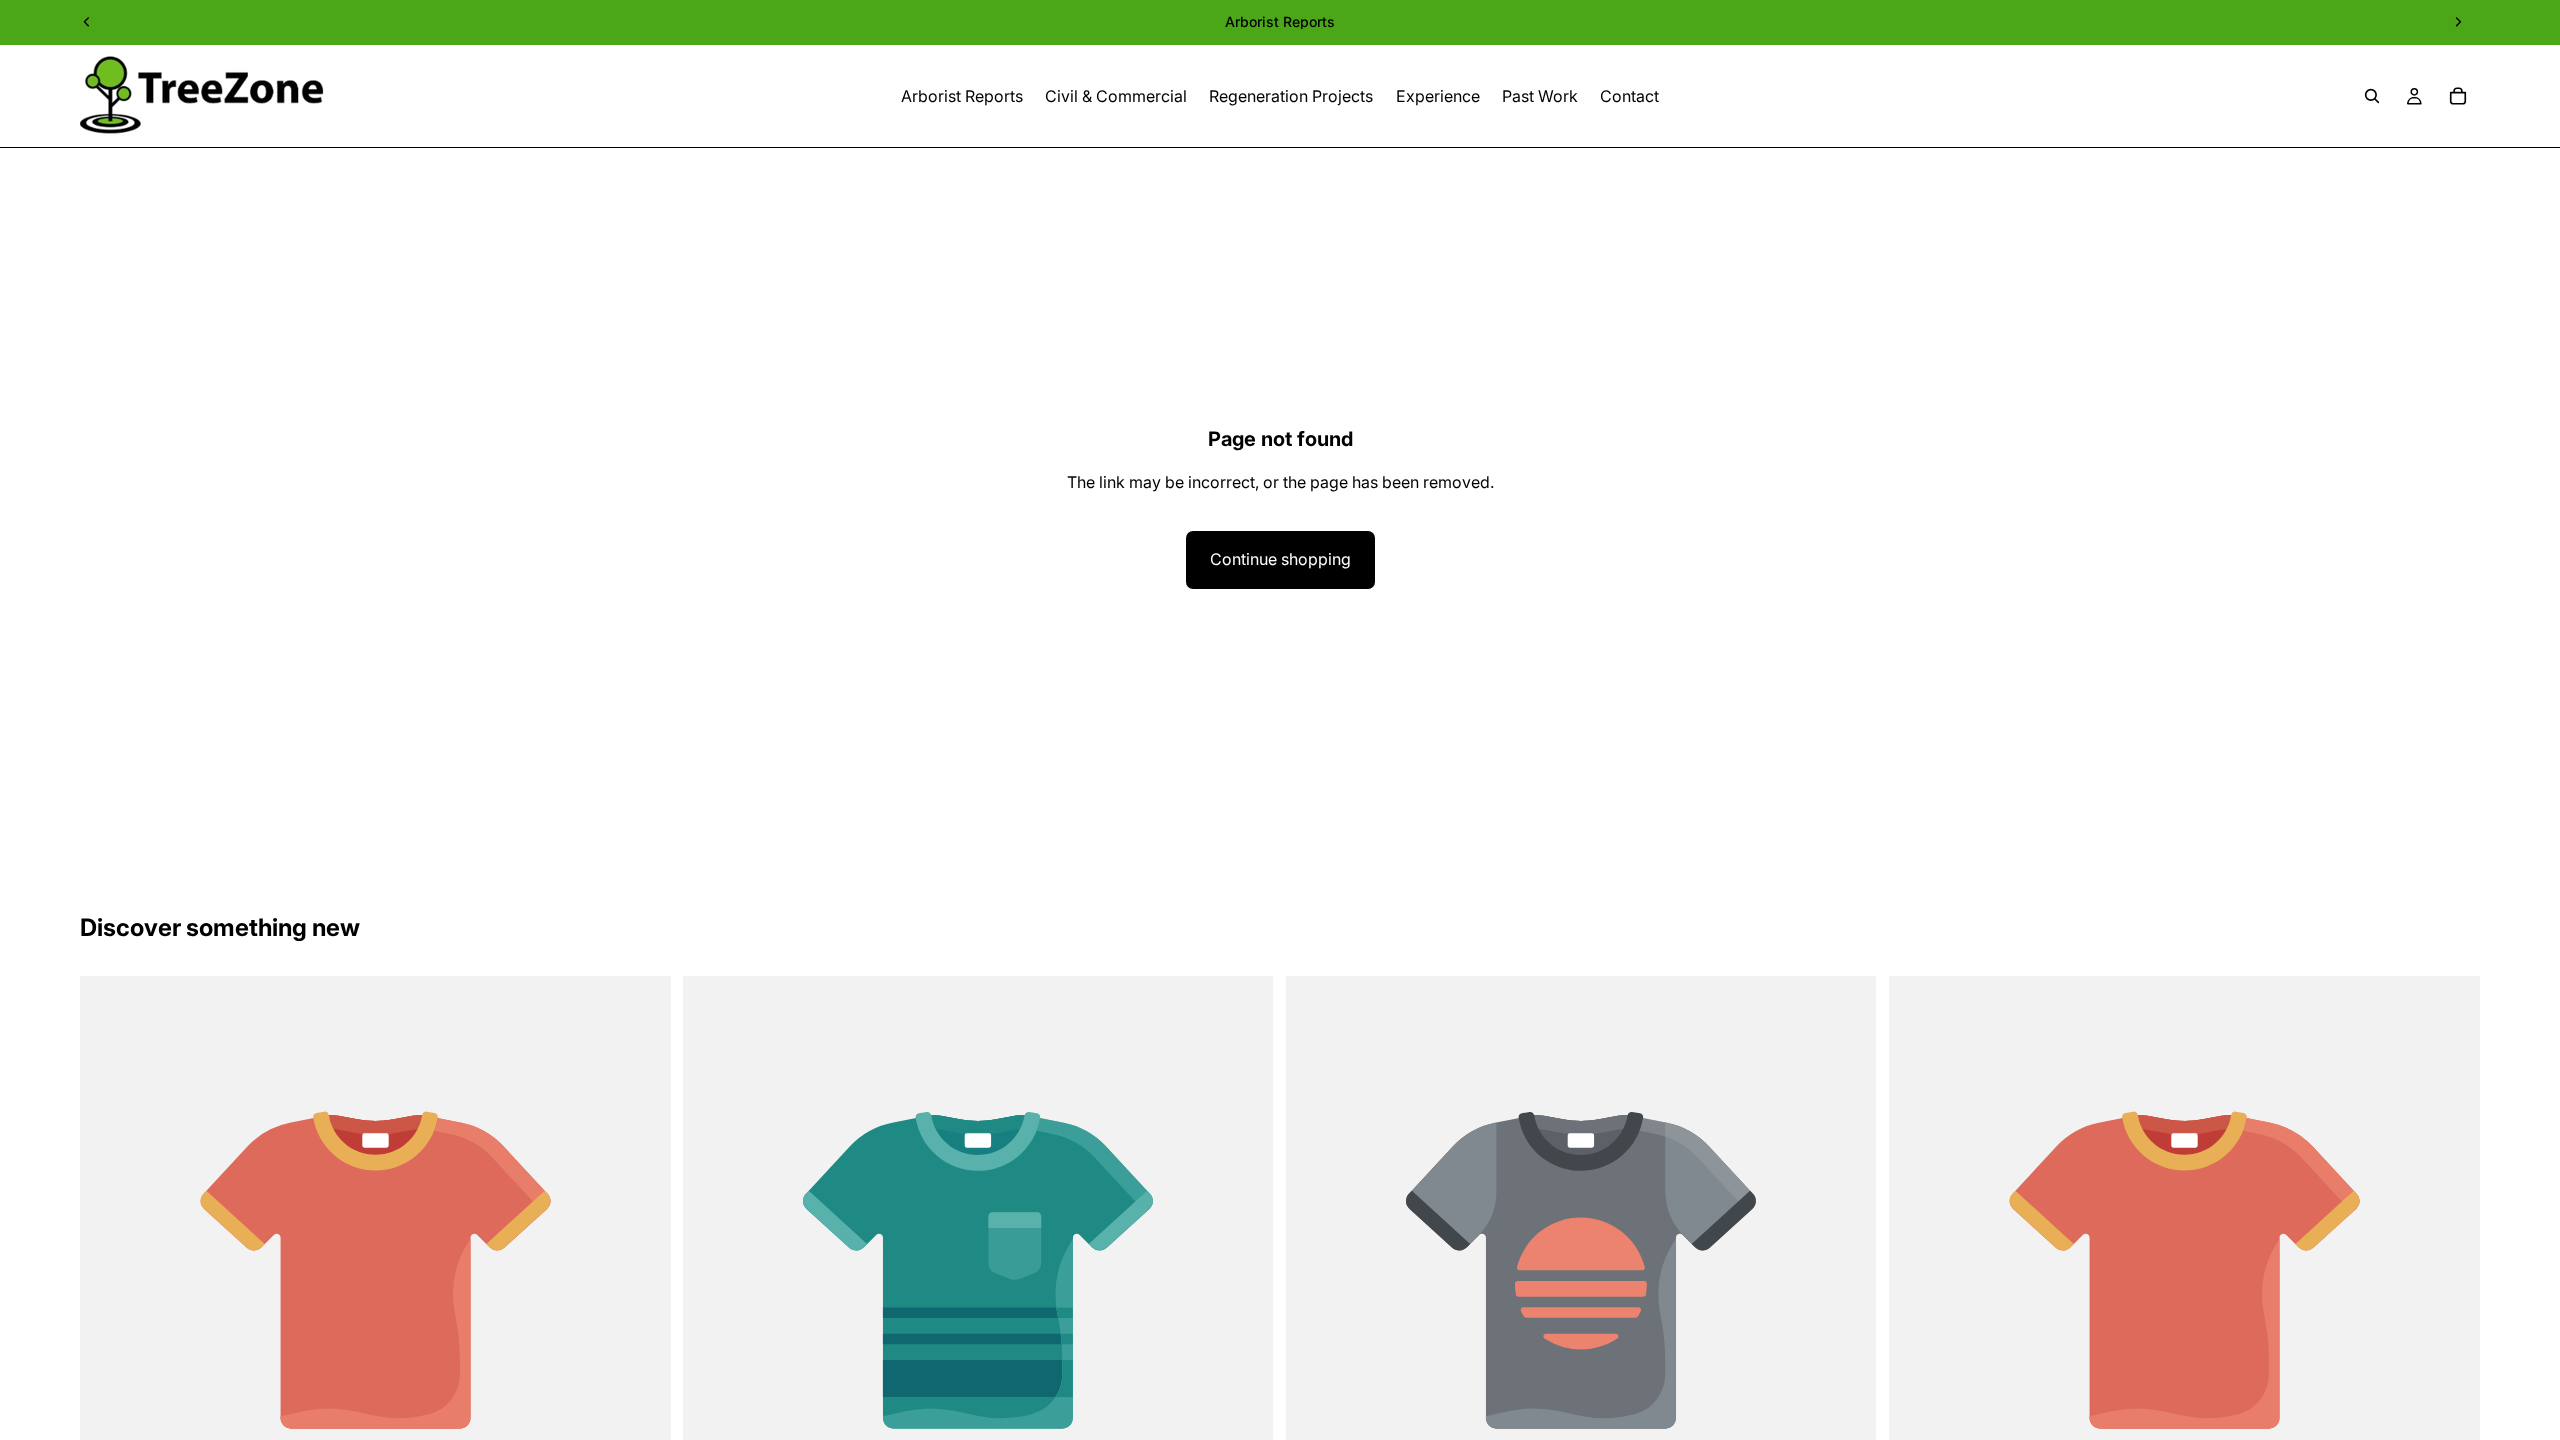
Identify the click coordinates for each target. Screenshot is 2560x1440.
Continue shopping (1280, 559)
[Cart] (2458, 96)
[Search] (2372, 96)
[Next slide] (2458, 22)
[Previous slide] (87, 22)
